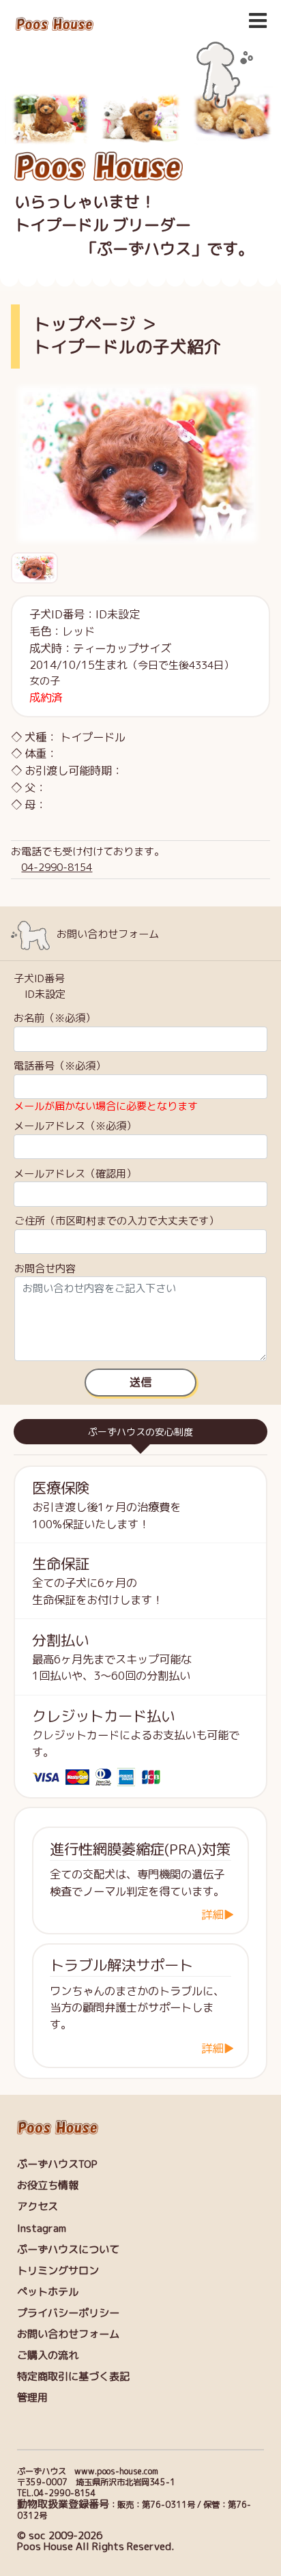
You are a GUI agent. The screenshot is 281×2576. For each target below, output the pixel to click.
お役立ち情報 (48, 2185)
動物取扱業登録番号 (63, 2504)
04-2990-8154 (57, 867)
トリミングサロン (58, 2271)
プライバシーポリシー (68, 2313)
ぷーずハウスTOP (57, 2164)
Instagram (42, 2228)
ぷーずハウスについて (68, 2249)
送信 (140, 1382)
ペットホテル (48, 2292)
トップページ (85, 324)
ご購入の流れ (48, 2355)
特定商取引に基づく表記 (73, 2376)
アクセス (38, 2206)
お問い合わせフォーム (68, 2334)
